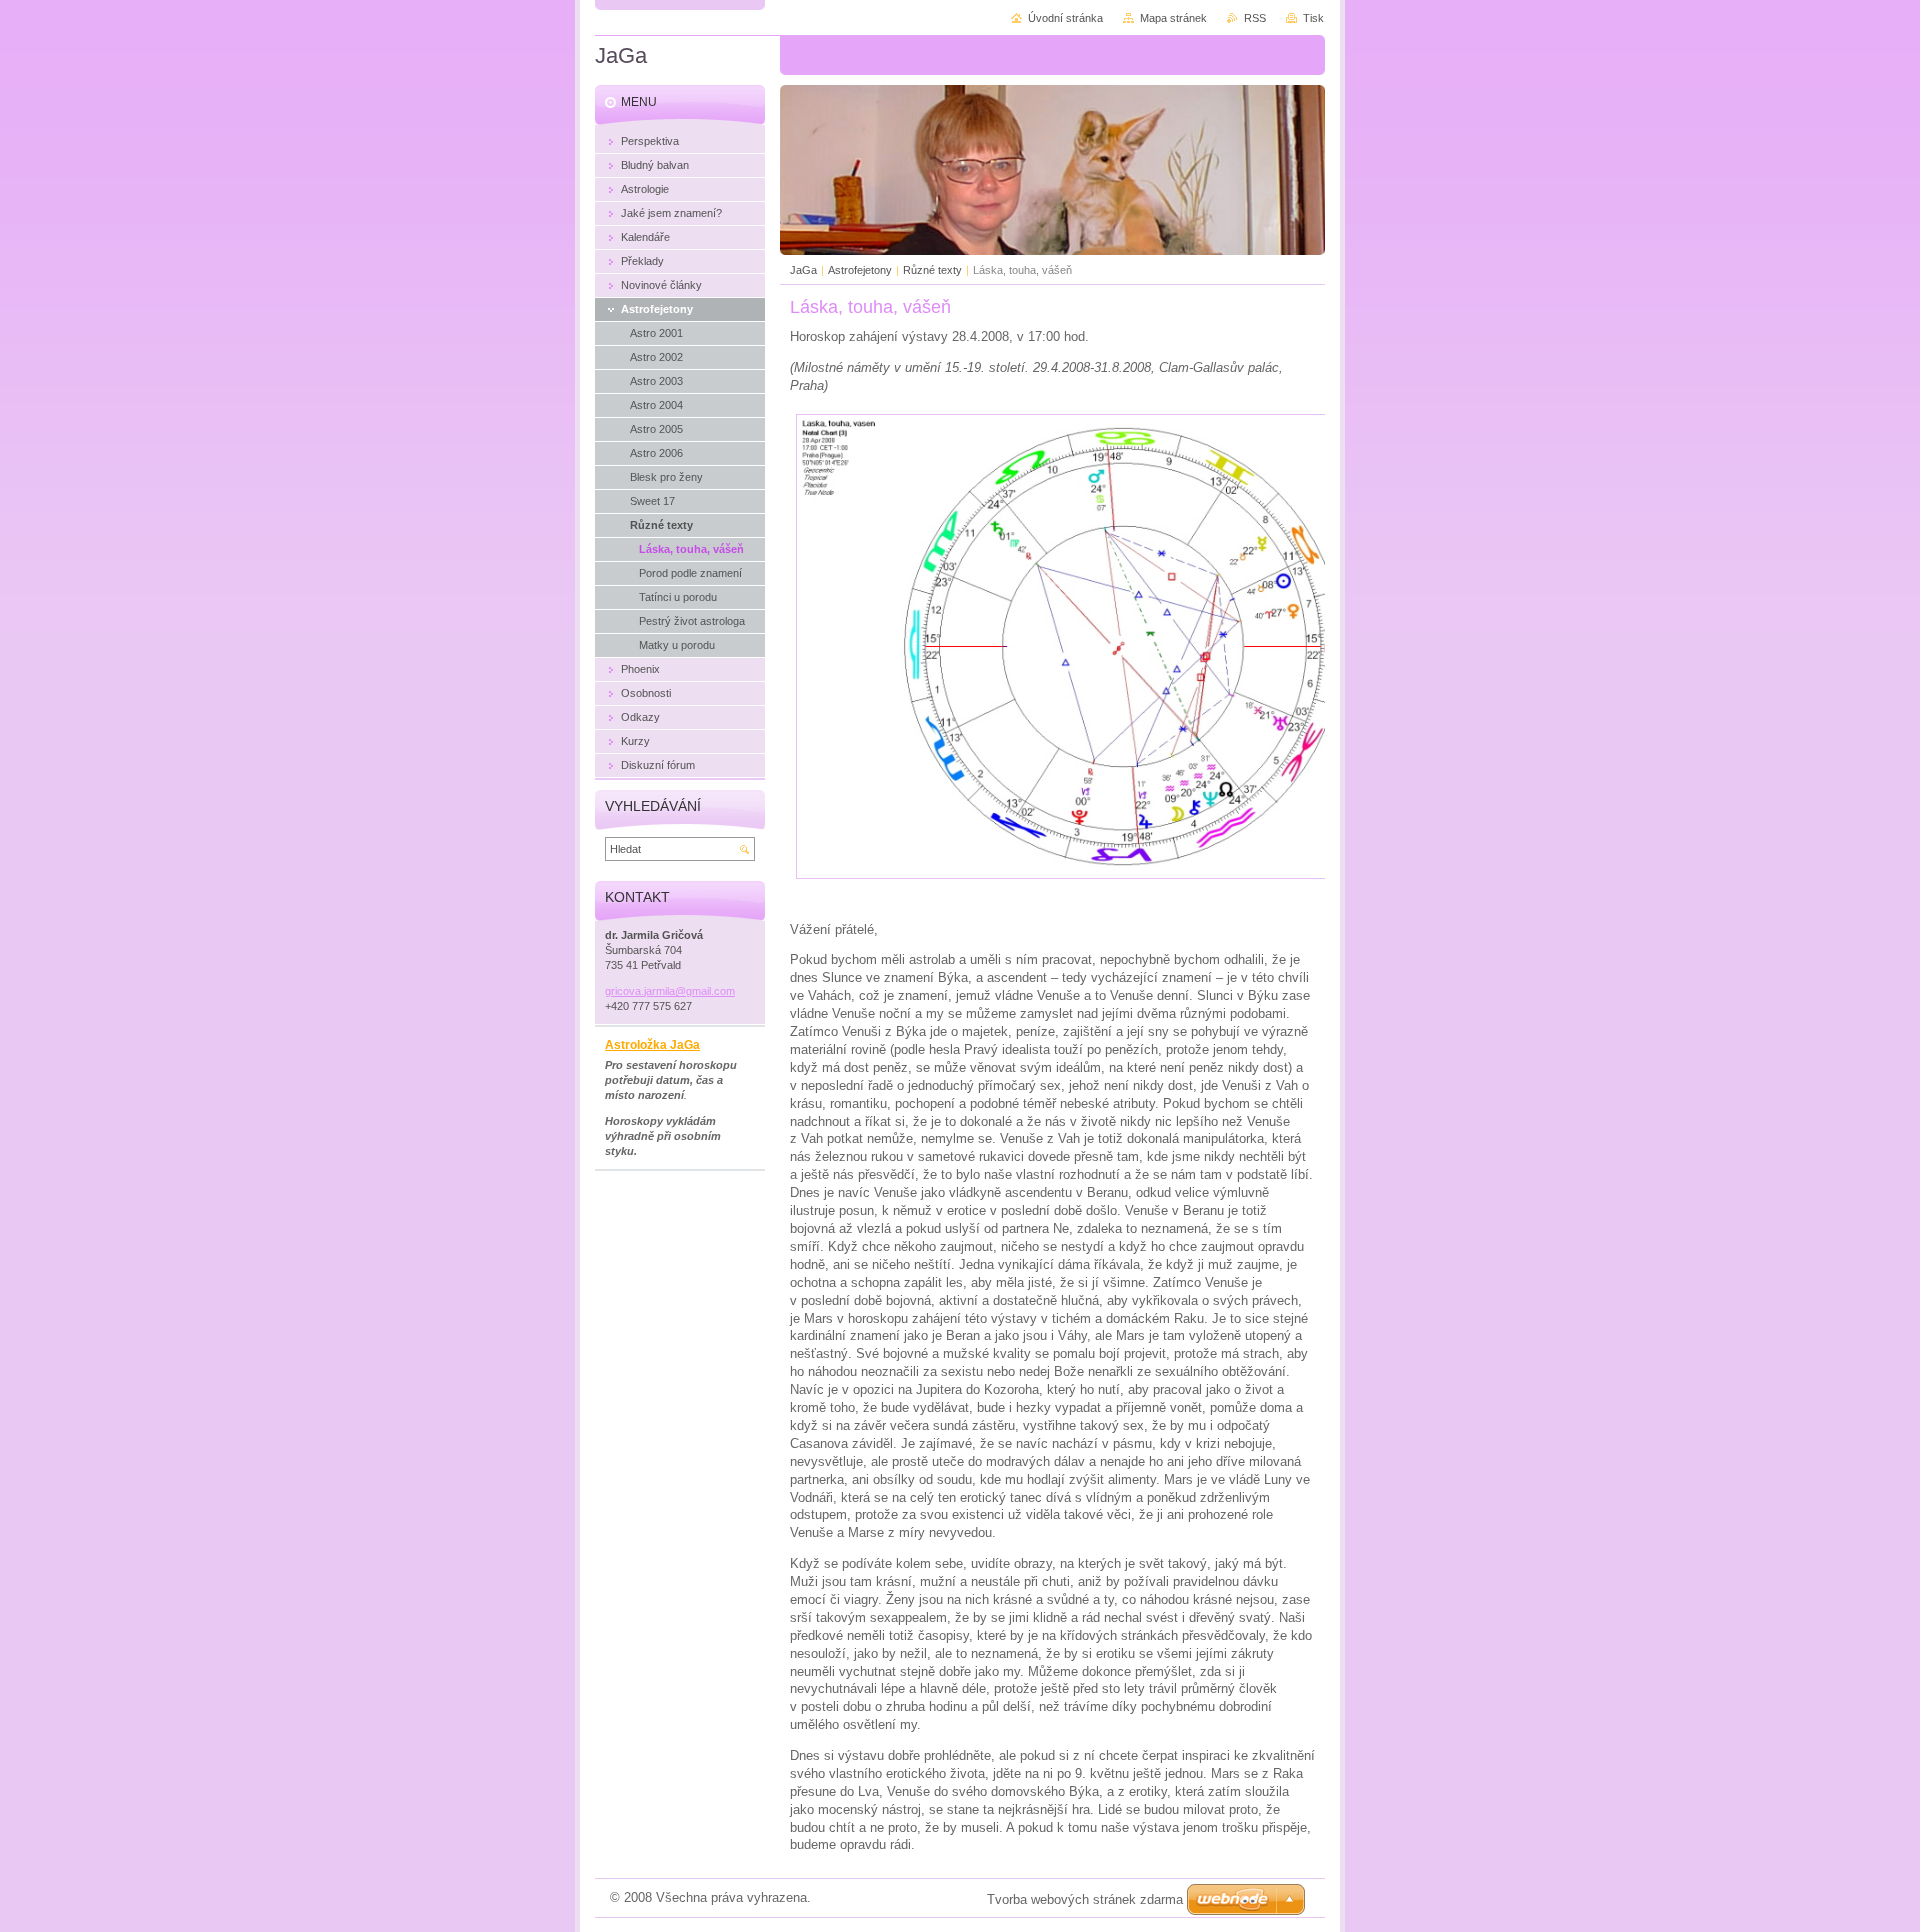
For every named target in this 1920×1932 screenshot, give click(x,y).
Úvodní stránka (1065, 18)
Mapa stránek (1173, 18)
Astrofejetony (860, 270)
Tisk (1313, 18)
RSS (1255, 18)
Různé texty (932, 270)
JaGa (803, 270)
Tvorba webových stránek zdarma (1085, 1899)
